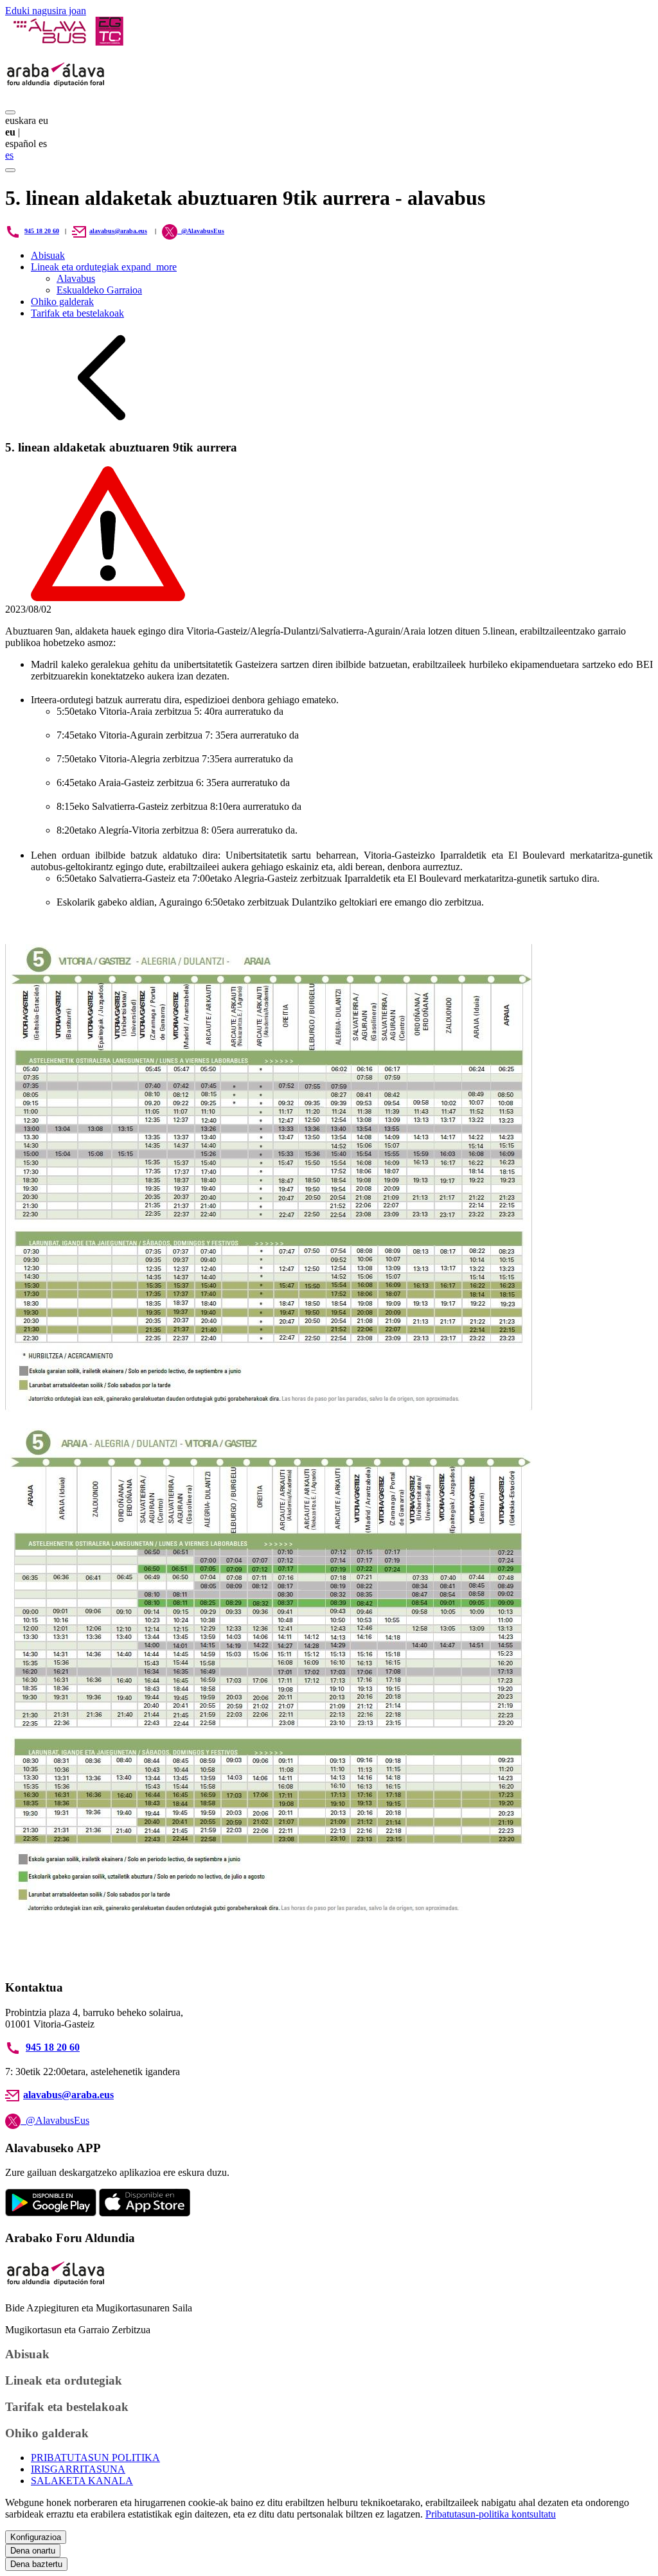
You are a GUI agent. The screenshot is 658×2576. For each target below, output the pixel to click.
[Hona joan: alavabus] (68, 42)
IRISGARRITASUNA (78, 2469)
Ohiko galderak (62, 302)
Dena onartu (33, 2551)
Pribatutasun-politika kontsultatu (491, 2514)
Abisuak (48, 255)
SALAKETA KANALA (82, 2481)
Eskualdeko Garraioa (99, 290)
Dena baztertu (36, 2564)
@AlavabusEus (55, 2120)
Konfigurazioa (36, 2537)
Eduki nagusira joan (46, 11)
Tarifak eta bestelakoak (77, 313)
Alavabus (76, 278)
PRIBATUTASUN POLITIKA (95, 2458)
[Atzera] (102, 422)
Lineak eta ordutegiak (104, 267)
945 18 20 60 (42, 231)
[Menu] (10, 112)
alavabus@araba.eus (118, 231)
